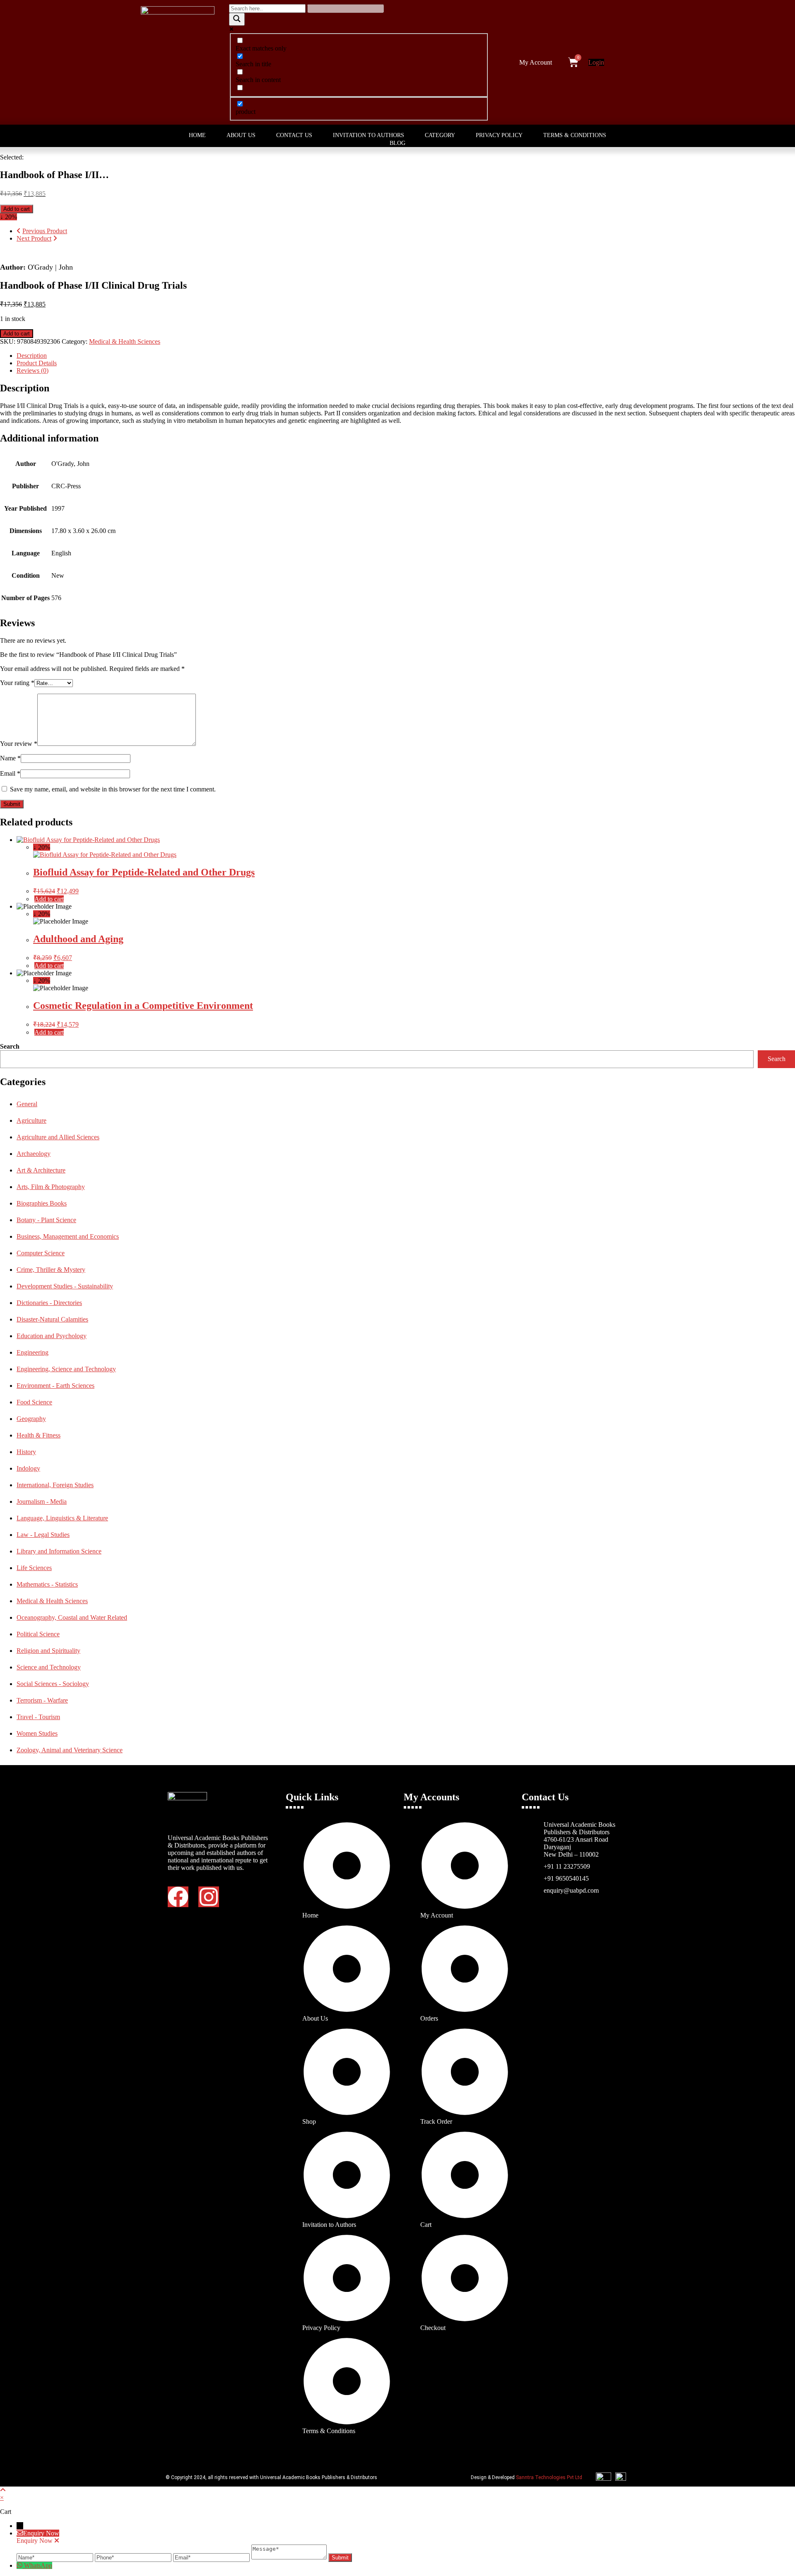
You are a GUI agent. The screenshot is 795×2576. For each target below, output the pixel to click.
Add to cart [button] (49, 899)
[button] (538, 63)
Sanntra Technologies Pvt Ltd (549, 2477)
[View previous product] (19, 231)
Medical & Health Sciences (125, 341)
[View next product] (55, 238)
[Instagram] (209, 1897)
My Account (536, 62)
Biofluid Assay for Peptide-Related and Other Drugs (144, 872)
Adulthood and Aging (78, 939)
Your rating (17, 683)
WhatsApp (38, 2565)
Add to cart (17, 209)
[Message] (290, 2557)
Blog (397, 143)
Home (197, 135)
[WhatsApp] (20, 2565)
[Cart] (573, 62)
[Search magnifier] (237, 19)
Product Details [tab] (37, 363)
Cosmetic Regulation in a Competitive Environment (143, 1006)
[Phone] (134, 2557)
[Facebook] (178, 1897)
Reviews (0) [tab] (33, 370)
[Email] (212, 2557)
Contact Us (294, 135)
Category (440, 135)
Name (10, 758)
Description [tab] (32, 356)
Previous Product (45, 231)
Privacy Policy (499, 135)
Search (10, 1046)
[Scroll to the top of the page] (3, 2490)
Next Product (34, 238)
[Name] (56, 2557)
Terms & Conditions (575, 135)
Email (10, 773)
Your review (19, 744)
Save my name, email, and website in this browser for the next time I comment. (113, 789)
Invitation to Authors (369, 135)
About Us (241, 135)
